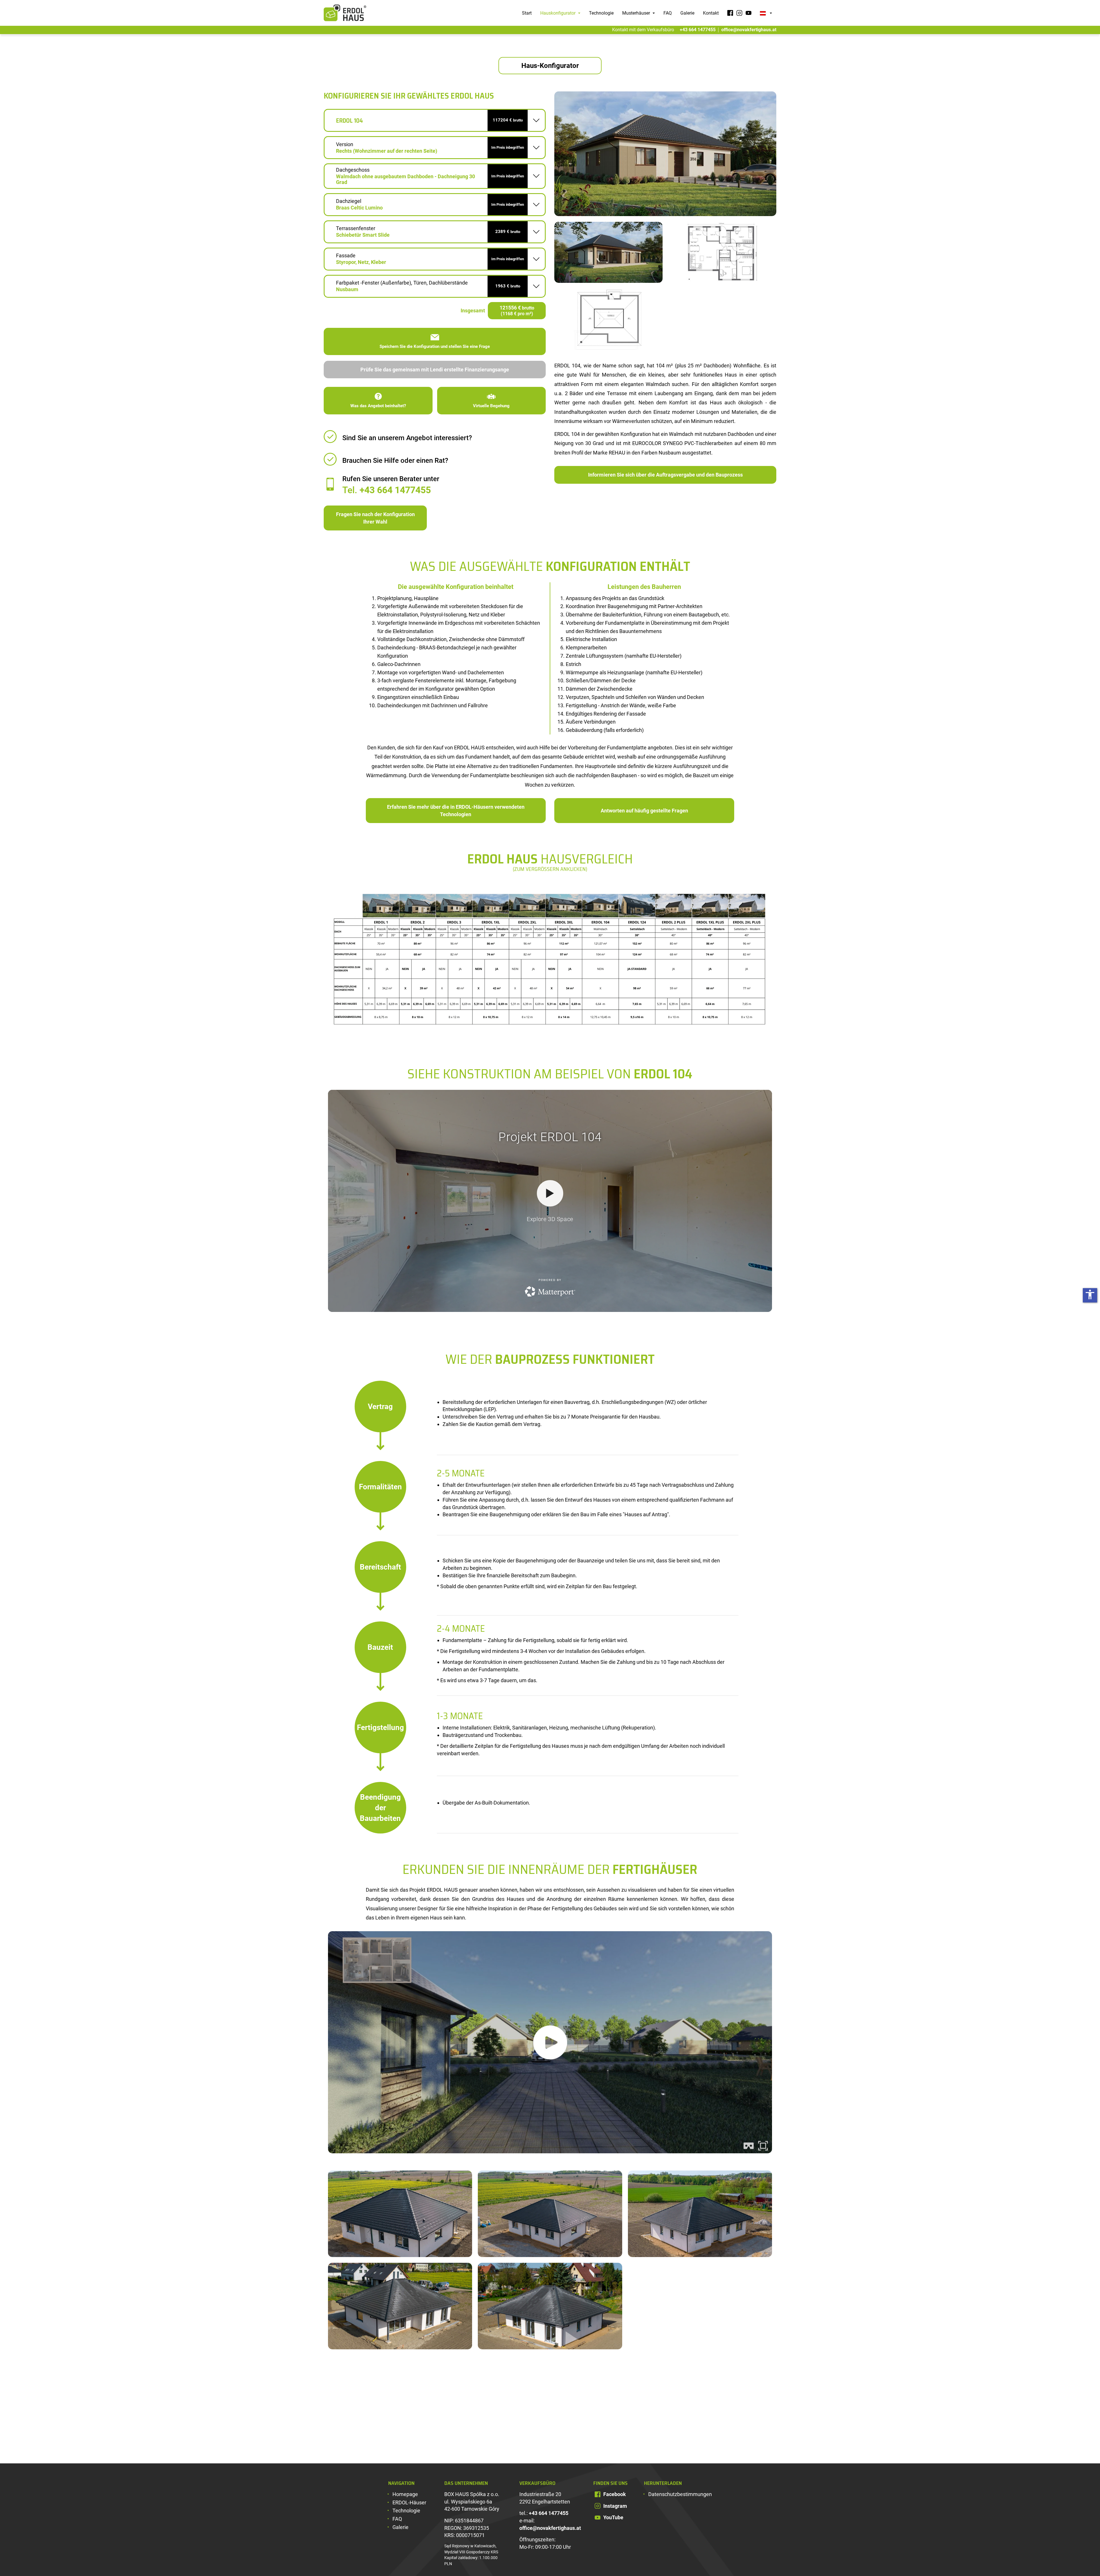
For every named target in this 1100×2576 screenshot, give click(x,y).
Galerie (687, 13)
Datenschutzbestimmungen (680, 2494)
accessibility (1090, 1294)
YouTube (613, 2517)
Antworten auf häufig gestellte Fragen (644, 811)
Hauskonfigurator (558, 13)
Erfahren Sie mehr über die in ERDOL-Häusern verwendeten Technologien (456, 811)
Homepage (405, 2494)
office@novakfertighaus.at (749, 30)
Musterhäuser (637, 13)
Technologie (601, 13)
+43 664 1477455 (698, 30)
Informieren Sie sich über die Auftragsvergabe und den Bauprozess (665, 475)
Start (527, 13)
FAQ (668, 13)
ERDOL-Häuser (409, 2502)
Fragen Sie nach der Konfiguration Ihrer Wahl (375, 518)
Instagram (615, 2506)
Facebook (615, 2494)
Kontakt (711, 13)
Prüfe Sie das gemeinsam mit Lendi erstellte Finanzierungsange (435, 370)
